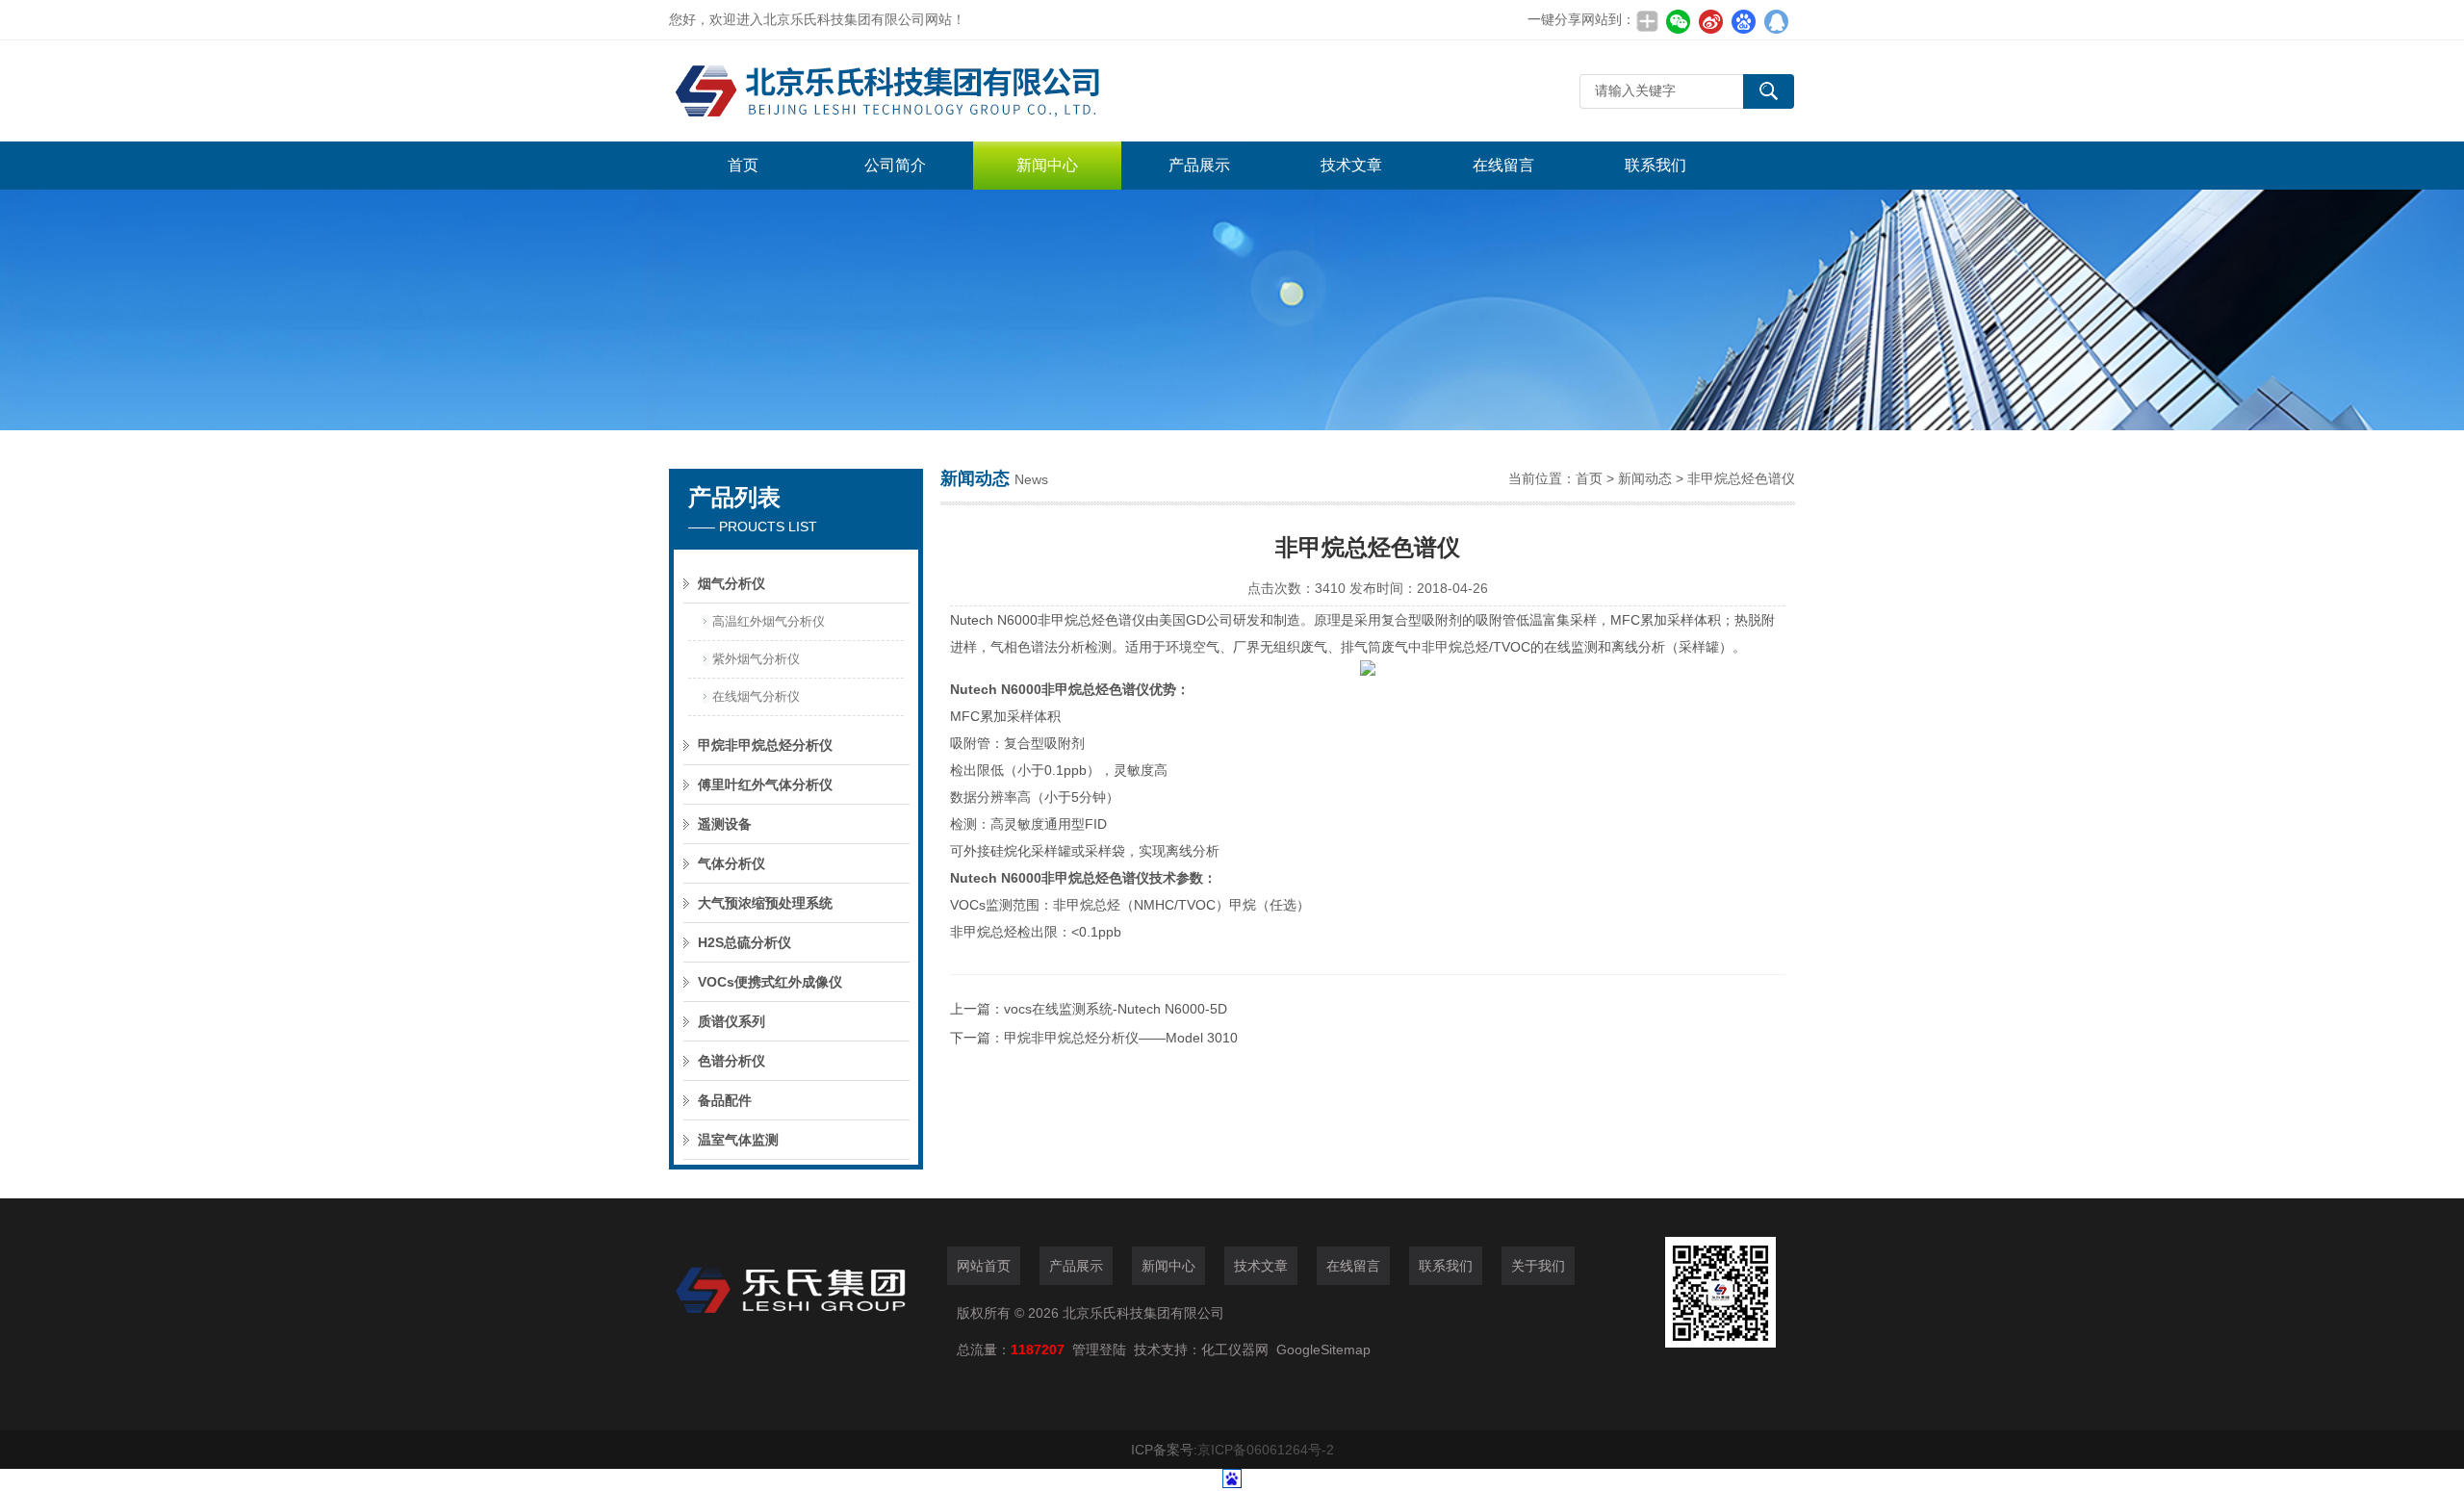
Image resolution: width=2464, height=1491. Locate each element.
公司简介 (895, 165)
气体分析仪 (731, 863)
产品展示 (1199, 165)
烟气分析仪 (731, 583)
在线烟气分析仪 (756, 696)
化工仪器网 (1235, 1350)
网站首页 (984, 1266)
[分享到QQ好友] (1776, 21)
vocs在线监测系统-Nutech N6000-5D (1116, 1009)
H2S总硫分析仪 (744, 942)
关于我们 (1538, 1266)
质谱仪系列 (731, 1021)
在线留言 (1503, 165)
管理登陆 (1099, 1350)
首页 (743, 165)
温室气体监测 (738, 1140)
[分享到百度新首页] (1743, 21)
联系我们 (1655, 165)
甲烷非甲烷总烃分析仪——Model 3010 (1121, 1038)
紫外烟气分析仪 (756, 659)
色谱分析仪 (731, 1061)
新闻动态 (1645, 478)
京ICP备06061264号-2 (1266, 1450)
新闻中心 (1047, 165)
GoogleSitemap (1323, 1350)
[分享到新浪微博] (1710, 21)
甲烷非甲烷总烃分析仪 (765, 745)
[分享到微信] (1678, 21)
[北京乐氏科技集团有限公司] (958, 91)
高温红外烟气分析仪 (769, 621)
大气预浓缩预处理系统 (765, 903)
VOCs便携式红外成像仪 (770, 982)
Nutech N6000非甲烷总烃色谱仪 (1048, 620)
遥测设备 (725, 824)
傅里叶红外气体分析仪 (765, 784)
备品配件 (725, 1100)
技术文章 (1351, 165)
